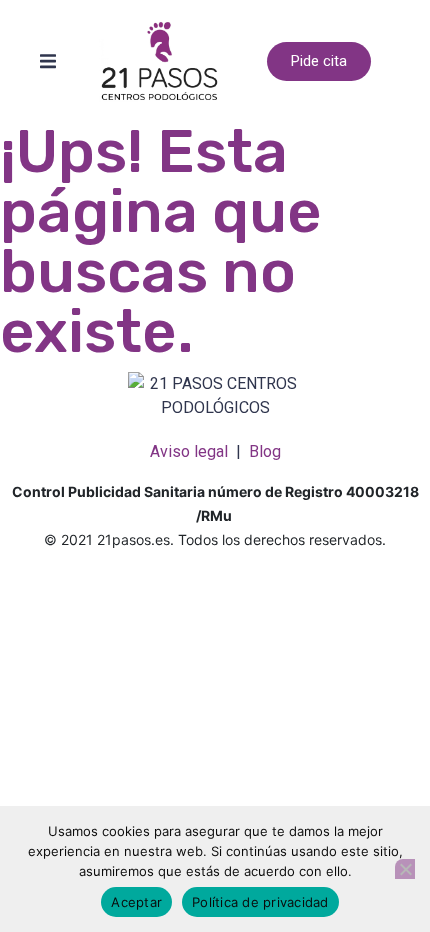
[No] (405, 869)
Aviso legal (189, 451)
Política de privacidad (260, 902)
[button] (48, 61)
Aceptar (136, 902)
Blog (265, 451)
